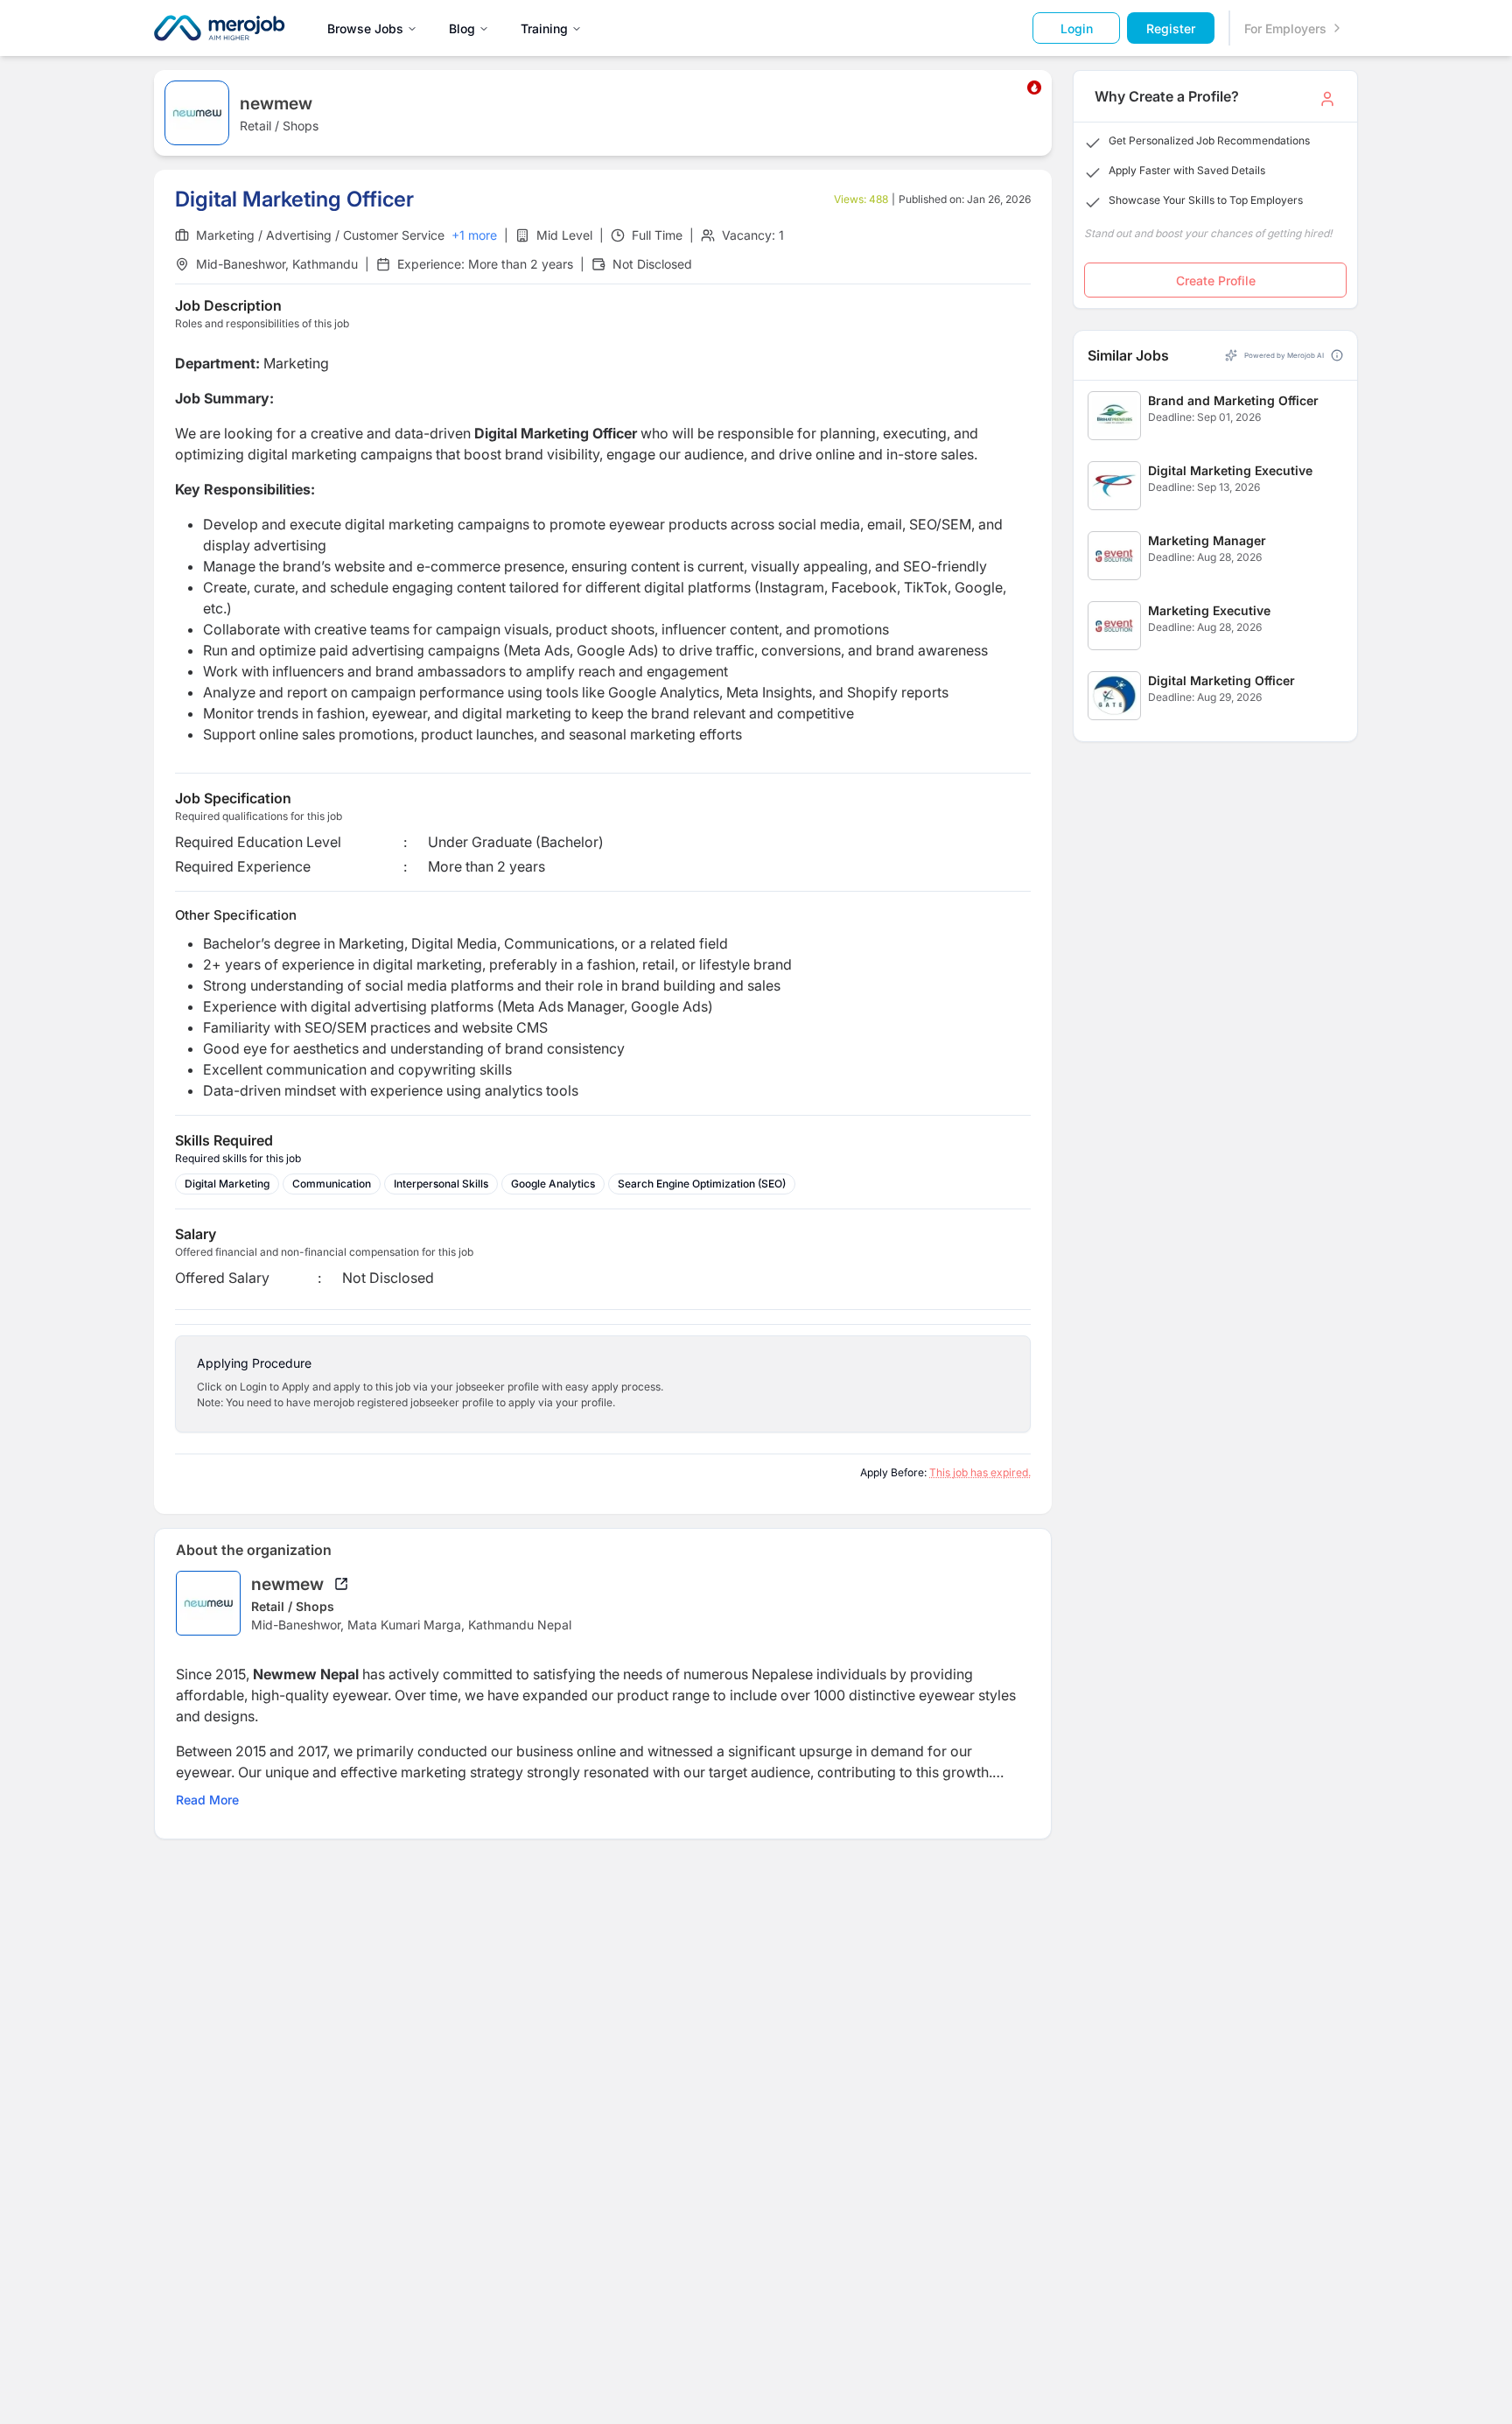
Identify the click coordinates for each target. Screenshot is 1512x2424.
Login (1077, 28)
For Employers (1285, 28)
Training (544, 28)
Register (1171, 28)
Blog (462, 28)
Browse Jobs (365, 28)
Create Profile (1216, 280)
